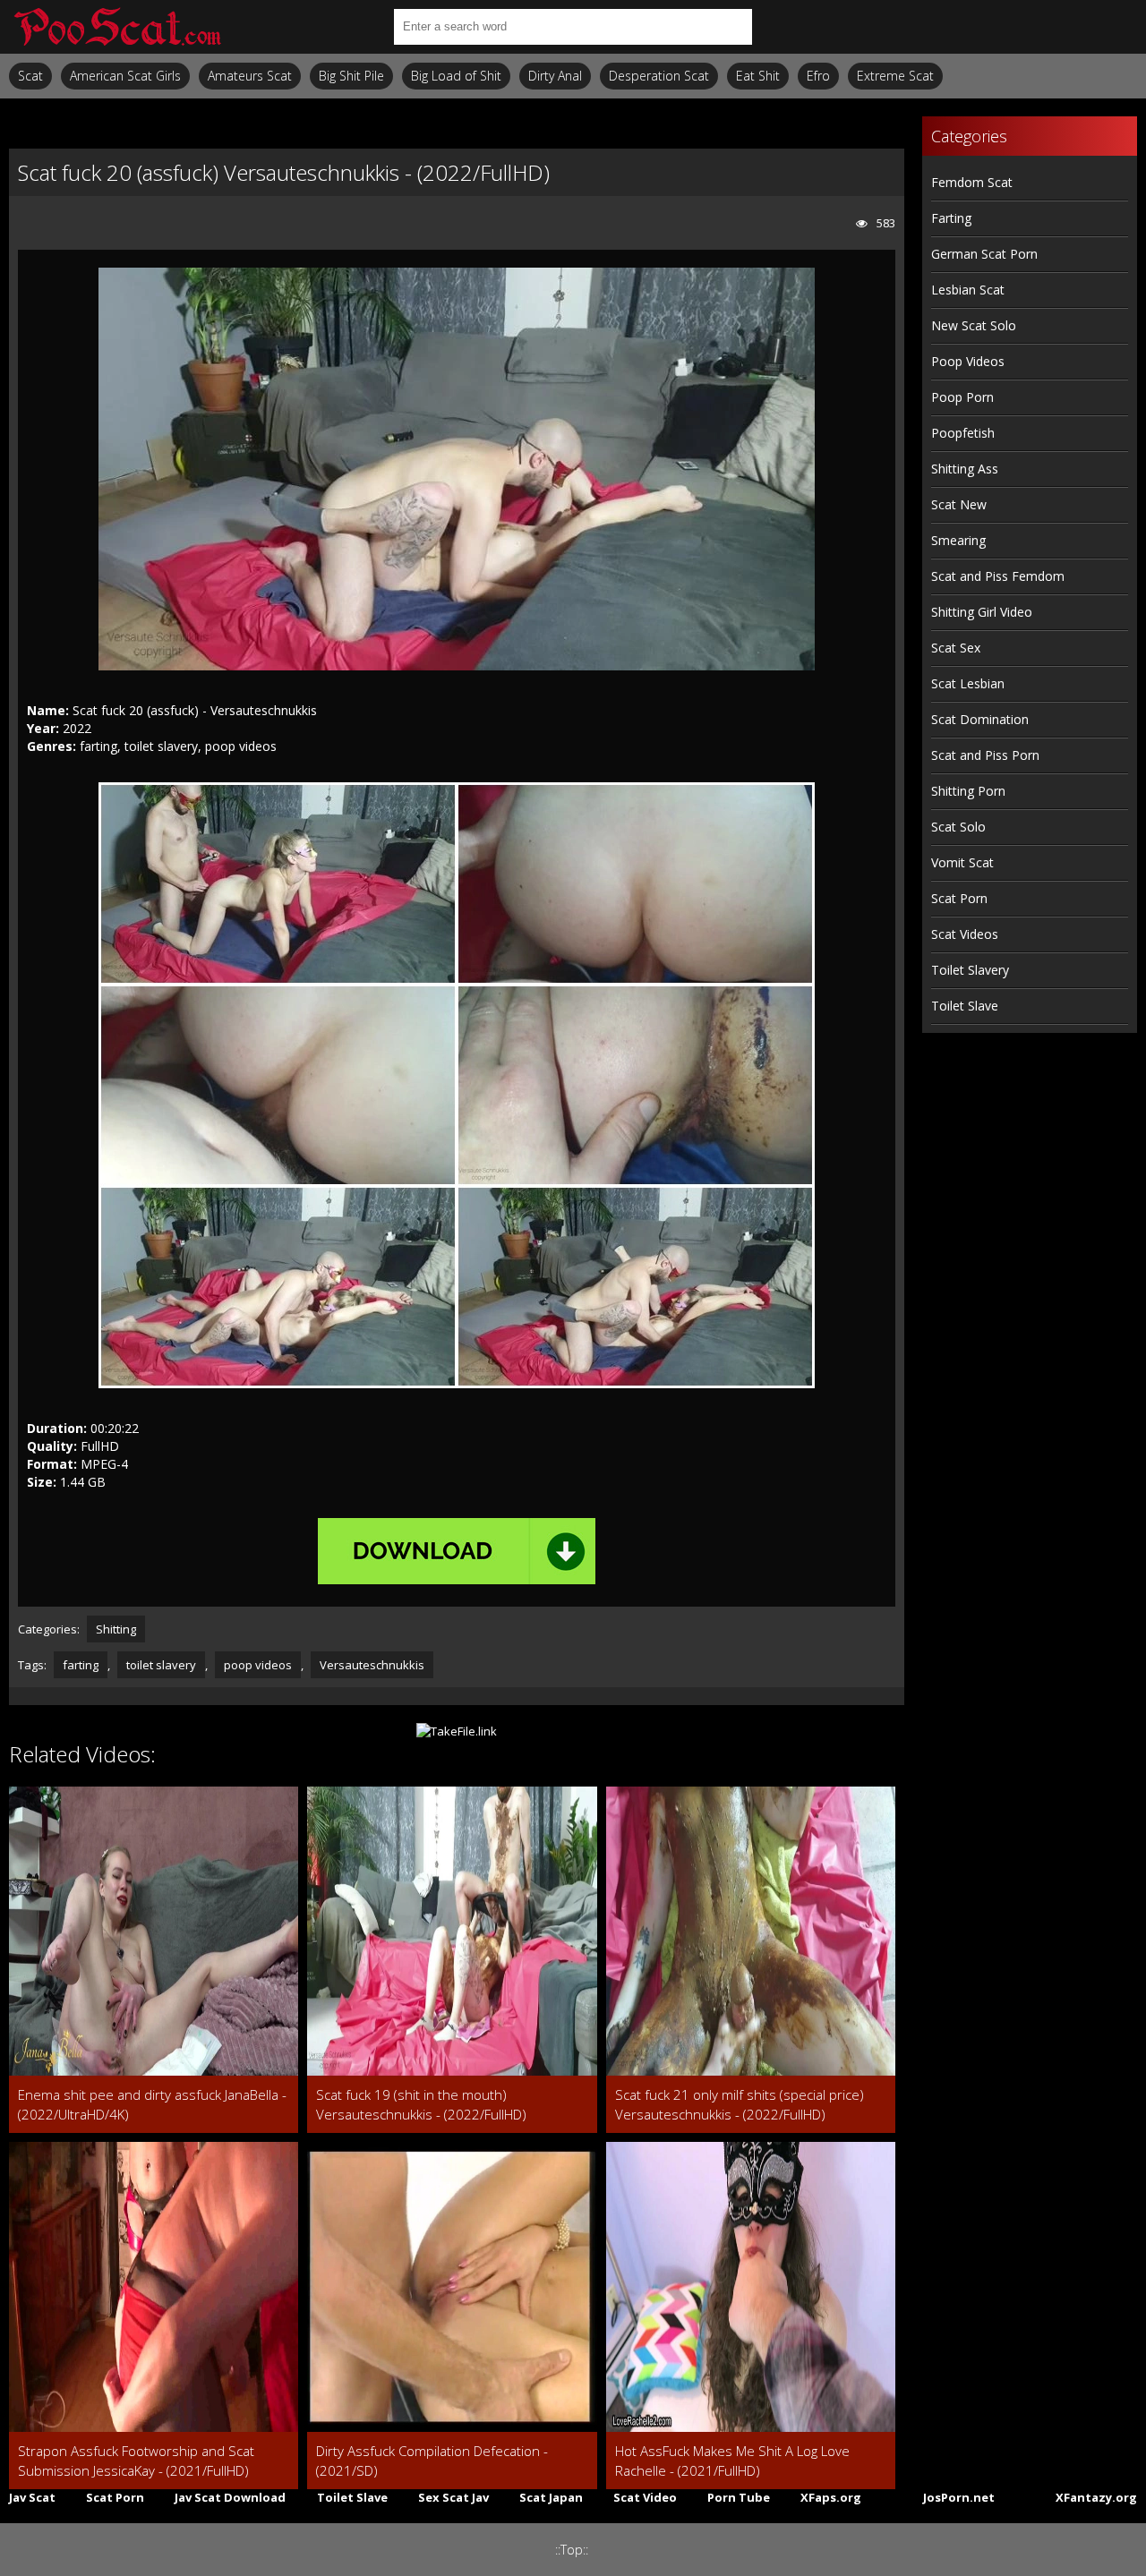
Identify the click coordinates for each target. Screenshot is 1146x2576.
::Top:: (572, 2550)
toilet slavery (161, 1665)
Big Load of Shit (456, 76)
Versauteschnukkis (372, 1665)
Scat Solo (958, 827)
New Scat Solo (974, 325)
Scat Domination (980, 719)
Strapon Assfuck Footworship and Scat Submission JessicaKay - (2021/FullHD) (136, 2461)
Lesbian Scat (968, 290)
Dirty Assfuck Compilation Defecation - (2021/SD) (432, 2461)
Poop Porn (962, 397)
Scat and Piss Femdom (998, 576)
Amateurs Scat (250, 76)
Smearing (958, 540)
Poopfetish (963, 433)
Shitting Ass (965, 469)
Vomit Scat (962, 862)
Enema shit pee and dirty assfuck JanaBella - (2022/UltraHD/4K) (152, 2104)
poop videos (258, 1665)
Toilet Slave (965, 1006)
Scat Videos (965, 934)
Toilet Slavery (970, 970)
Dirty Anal (555, 76)
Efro (818, 76)
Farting (951, 218)
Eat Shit (758, 76)
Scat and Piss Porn (985, 755)
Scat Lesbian (968, 683)
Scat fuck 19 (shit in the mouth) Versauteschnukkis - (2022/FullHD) (421, 2104)
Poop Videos (968, 361)
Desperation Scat (659, 76)
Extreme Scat (895, 76)
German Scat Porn (984, 254)
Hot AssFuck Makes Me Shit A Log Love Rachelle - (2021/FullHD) (732, 2461)
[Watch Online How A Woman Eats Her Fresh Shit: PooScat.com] (116, 27)
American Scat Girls (125, 76)
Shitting (116, 1629)
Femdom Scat (972, 182)
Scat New (959, 504)
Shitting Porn (968, 791)
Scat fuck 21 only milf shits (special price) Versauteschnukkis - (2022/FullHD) (740, 2104)
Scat (30, 76)
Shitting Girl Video (982, 612)
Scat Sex (956, 648)
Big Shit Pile (351, 76)
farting (81, 1665)
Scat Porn (959, 898)
